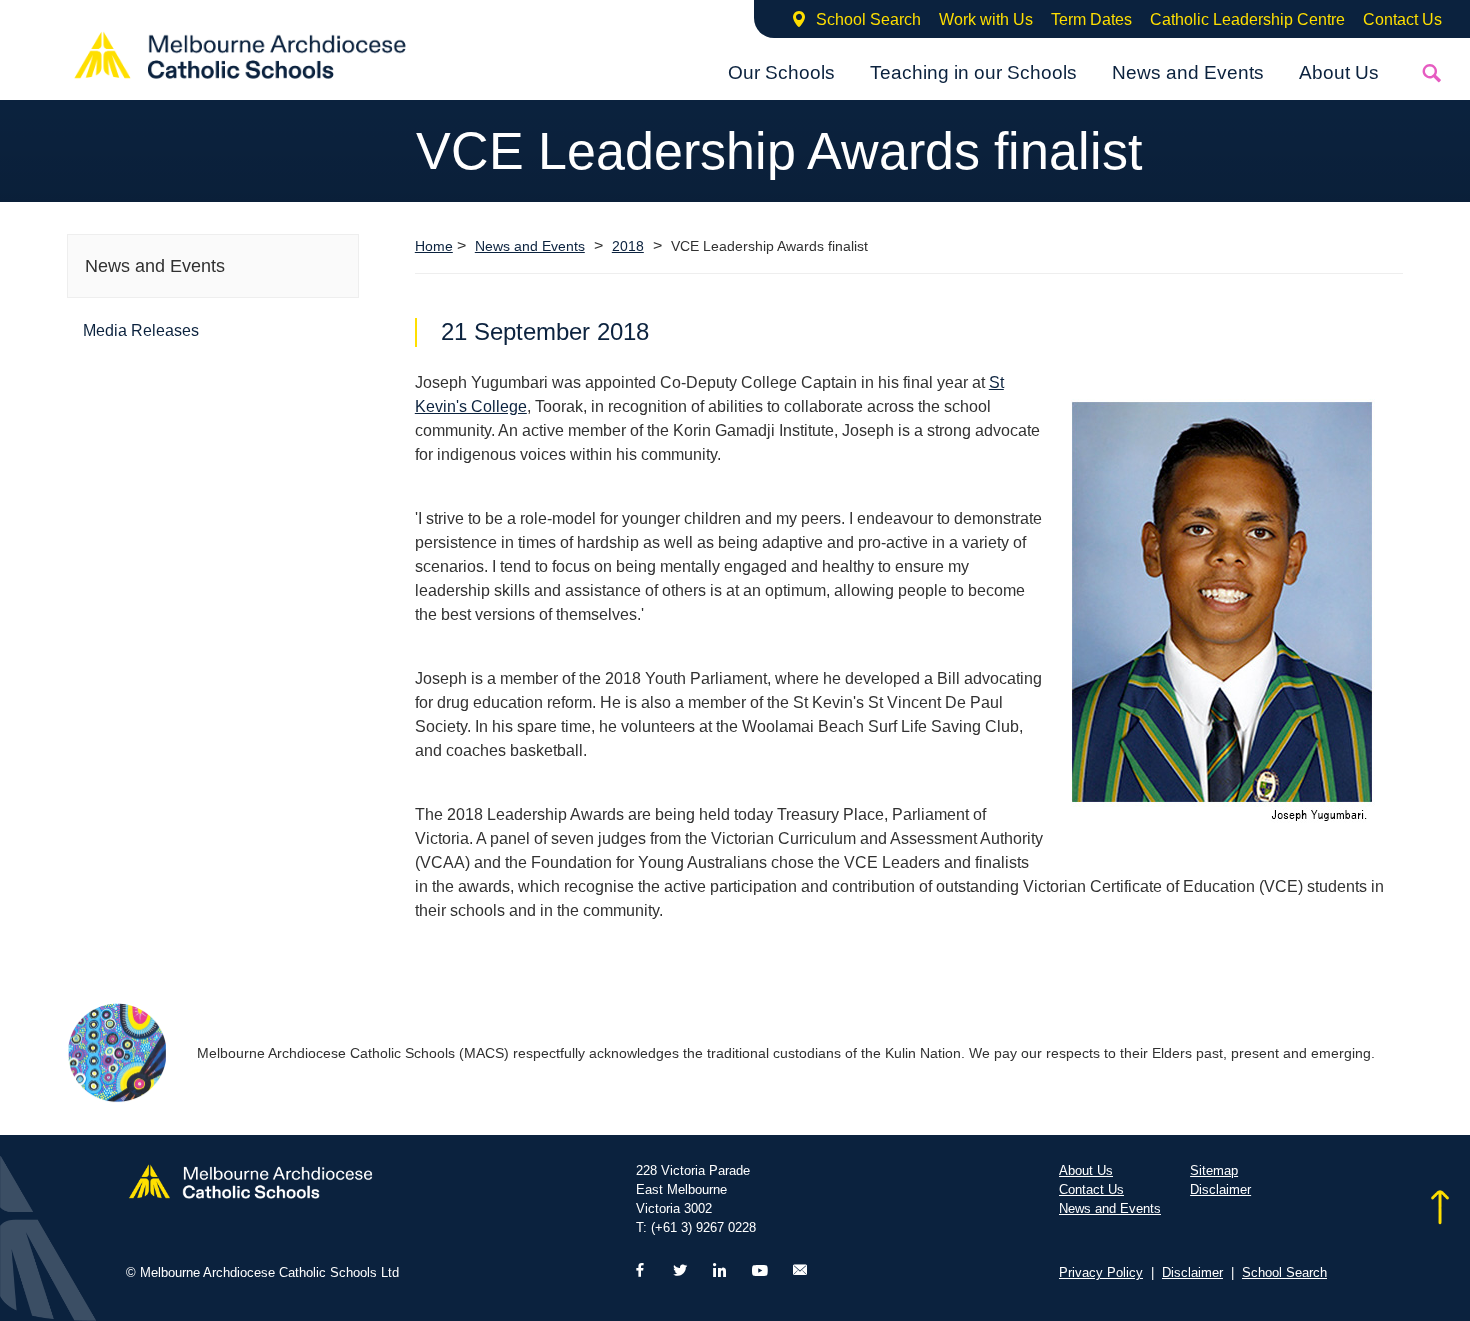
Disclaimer (1220, 1189)
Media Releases (141, 330)
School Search (868, 19)
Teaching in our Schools (973, 72)
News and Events (1188, 72)
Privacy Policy (1101, 1272)
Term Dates (1091, 19)
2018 (628, 246)
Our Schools (781, 72)
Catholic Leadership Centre (1247, 19)
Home (434, 246)
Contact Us (1402, 19)
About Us (1339, 72)
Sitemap (1214, 1170)
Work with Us (986, 19)
